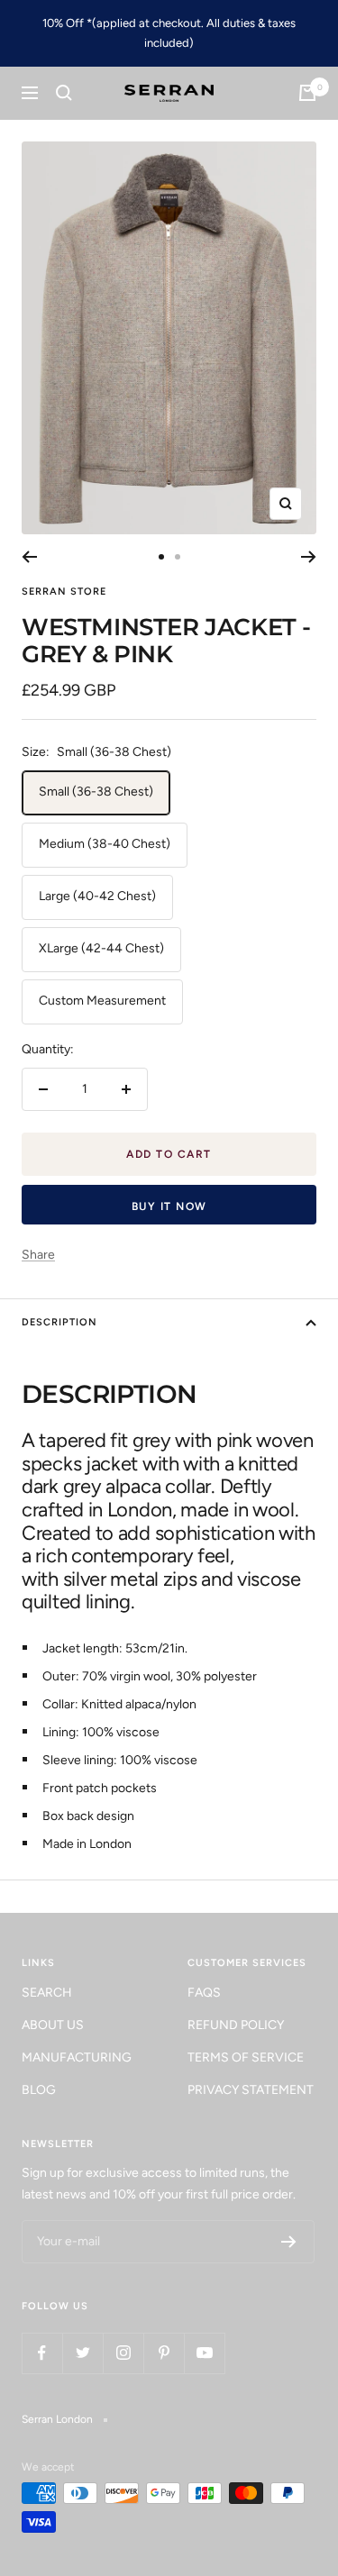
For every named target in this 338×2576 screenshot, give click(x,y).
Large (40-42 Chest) (97, 896)
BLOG (39, 2090)
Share (38, 1255)
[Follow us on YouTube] (204, 2353)
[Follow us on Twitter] (82, 2353)
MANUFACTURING (77, 2057)
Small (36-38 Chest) (96, 792)
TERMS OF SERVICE (246, 2057)
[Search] (64, 93)
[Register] (289, 2242)
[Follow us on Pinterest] (164, 2353)
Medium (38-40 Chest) (105, 844)
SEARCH (47, 1993)
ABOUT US (53, 2025)
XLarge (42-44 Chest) (101, 948)
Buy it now (169, 1206)
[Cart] (307, 93)
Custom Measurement (102, 1001)
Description (59, 1322)
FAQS (204, 1993)
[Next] (309, 557)
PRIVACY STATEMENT (251, 2090)
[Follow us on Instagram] (123, 2353)
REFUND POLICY (236, 2025)
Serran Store (64, 592)
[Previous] (29, 557)
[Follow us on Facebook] (42, 2353)
